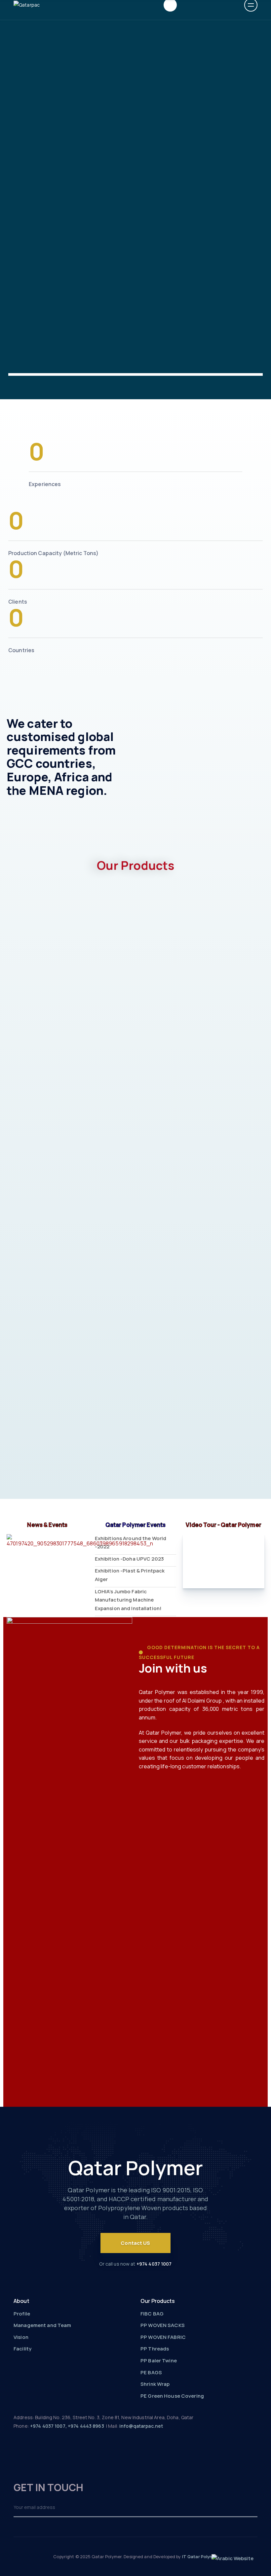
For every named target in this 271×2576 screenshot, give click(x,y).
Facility (22, 2349)
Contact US (135, 2243)
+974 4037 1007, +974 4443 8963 (67, 2426)
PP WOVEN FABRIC (163, 2337)
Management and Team (42, 2325)
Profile (22, 2314)
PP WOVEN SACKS (163, 2325)
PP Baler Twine (159, 2361)
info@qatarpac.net (141, 2426)
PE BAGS (151, 2372)
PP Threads (155, 2349)
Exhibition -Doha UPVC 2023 (129, 1559)
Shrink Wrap (155, 2384)
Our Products (158, 2301)
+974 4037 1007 (154, 2264)
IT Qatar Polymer (200, 2557)
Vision (21, 2337)
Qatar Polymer (136, 2168)
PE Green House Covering (172, 2396)
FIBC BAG (152, 2314)
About (21, 2301)
